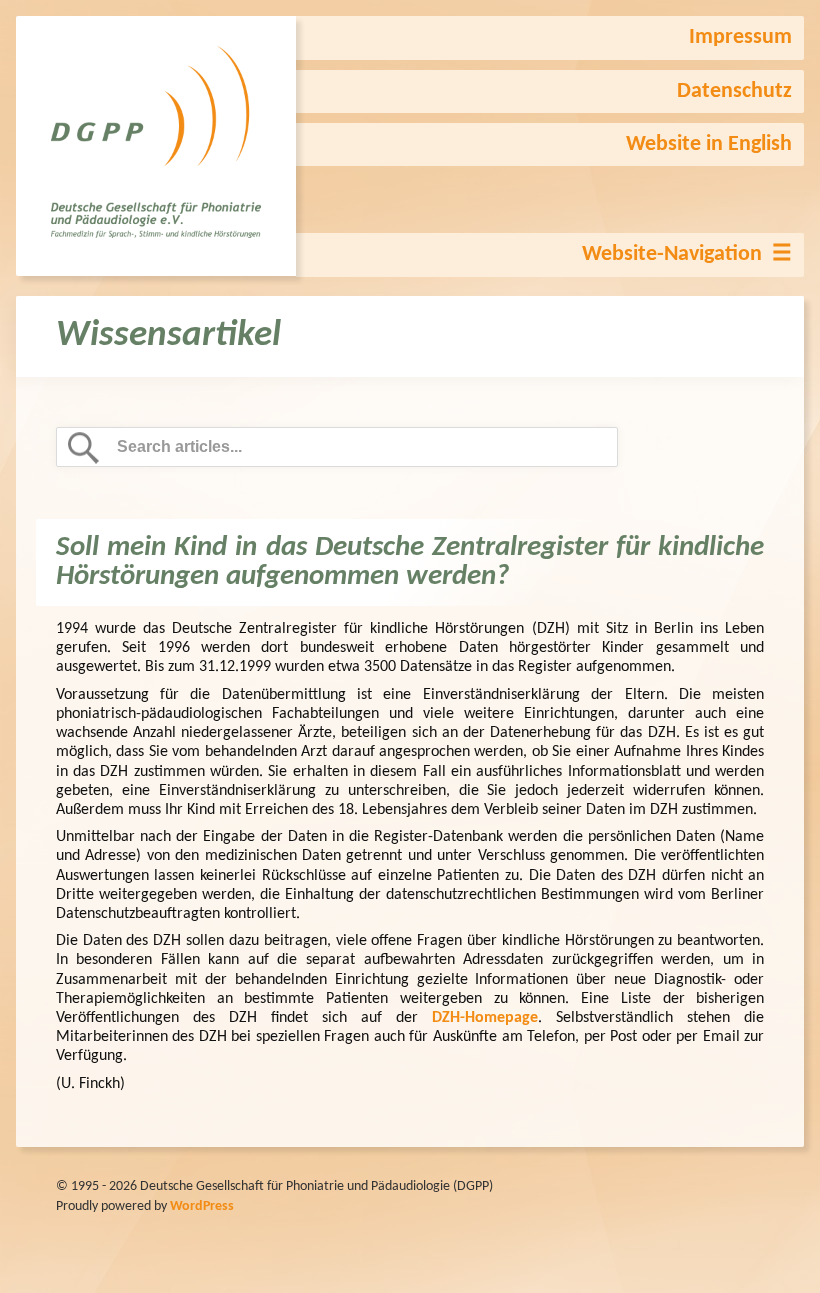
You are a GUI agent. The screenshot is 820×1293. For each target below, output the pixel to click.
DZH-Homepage (485, 1018)
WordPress (202, 1206)
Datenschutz (734, 91)
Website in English (709, 144)
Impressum (740, 37)
